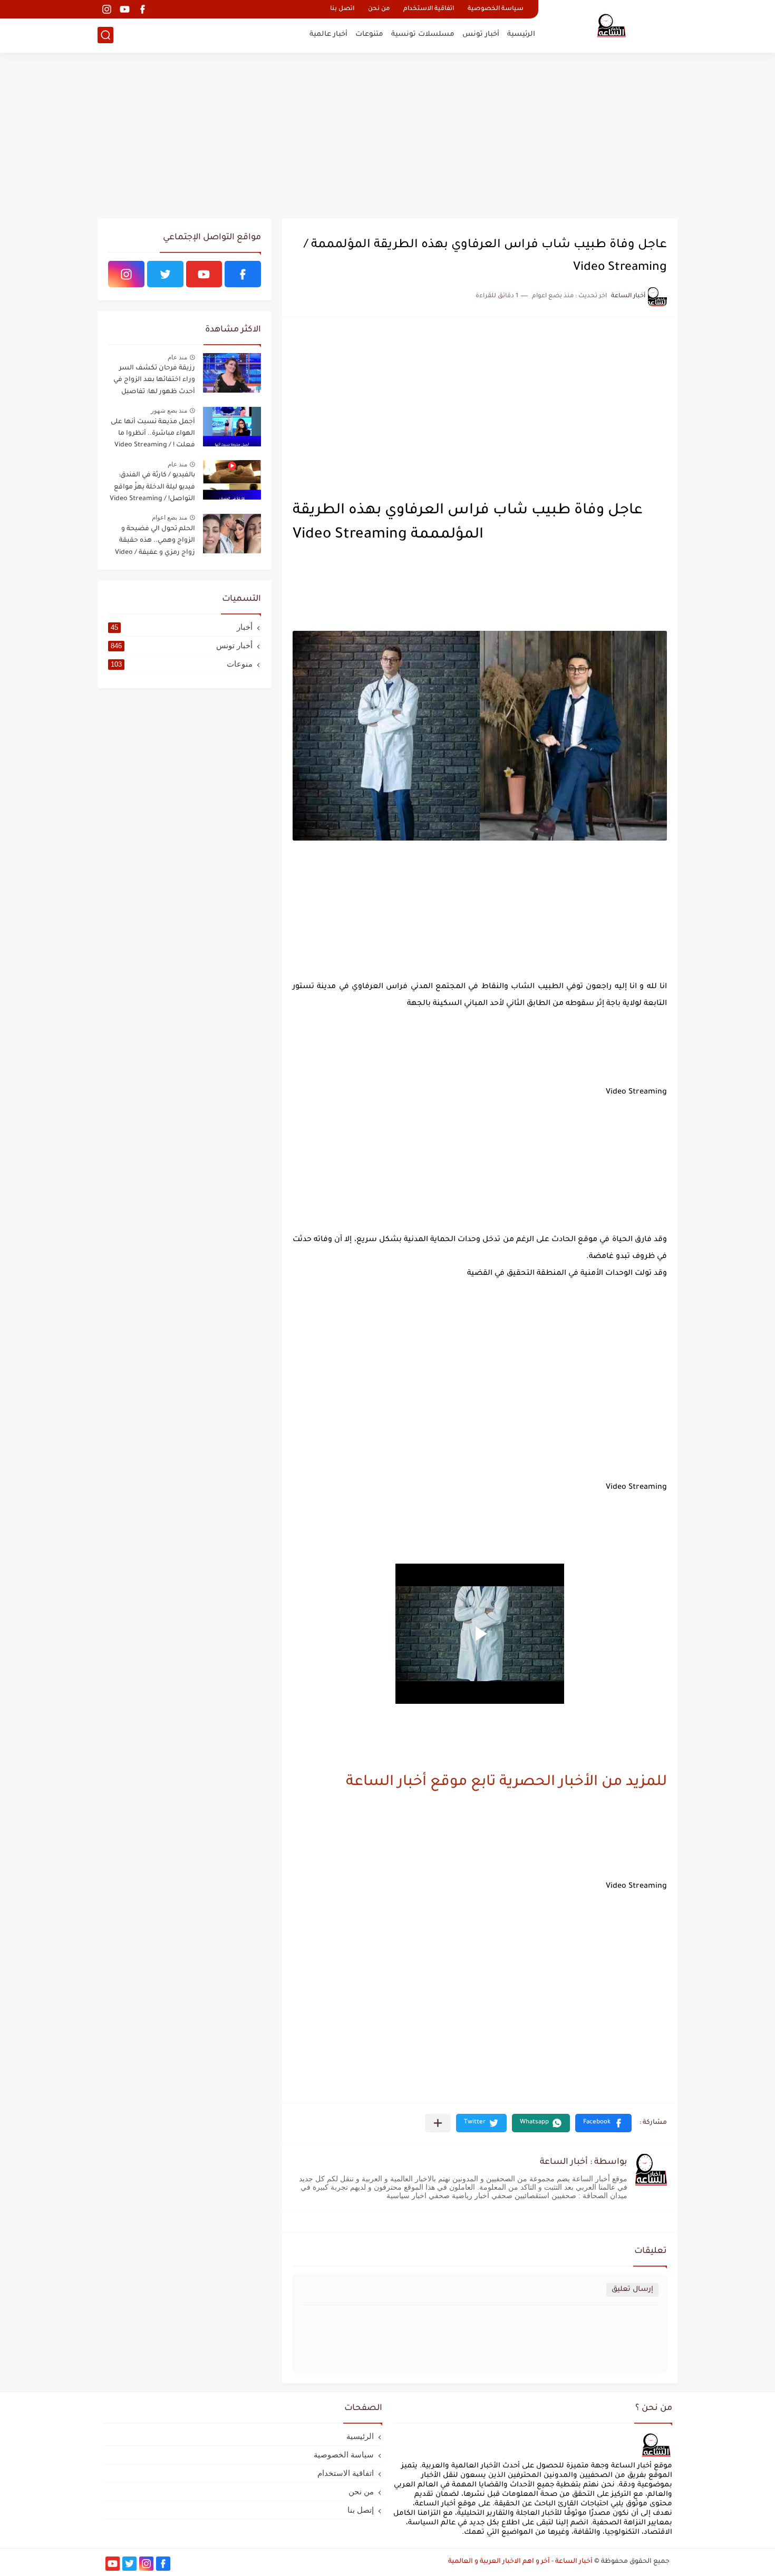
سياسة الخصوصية (496, 9)
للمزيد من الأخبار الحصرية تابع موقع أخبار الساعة (506, 1783)
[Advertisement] (387, 137)
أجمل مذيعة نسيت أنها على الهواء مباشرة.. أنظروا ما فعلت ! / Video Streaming (153, 434)
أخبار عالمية (328, 35)
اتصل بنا (342, 9)
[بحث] (105, 35)
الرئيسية (521, 35)
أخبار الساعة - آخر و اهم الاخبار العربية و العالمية (520, 2562)
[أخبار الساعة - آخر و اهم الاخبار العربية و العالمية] (612, 25)
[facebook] (142, 9)
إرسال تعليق (632, 2290)
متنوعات (369, 35)
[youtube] (124, 9)
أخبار (182, 627)
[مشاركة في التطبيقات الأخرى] (438, 2123)
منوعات (182, 664)
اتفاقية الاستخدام (429, 9)
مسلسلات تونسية (423, 35)
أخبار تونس (481, 35)
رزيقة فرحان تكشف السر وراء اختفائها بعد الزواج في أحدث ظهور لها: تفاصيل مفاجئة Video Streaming (154, 382)
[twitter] (165, 274)
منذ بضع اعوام (169, 518)
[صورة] (232, 373)
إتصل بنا (361, 2510)
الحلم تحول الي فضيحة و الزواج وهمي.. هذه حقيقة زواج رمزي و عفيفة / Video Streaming (155, 543)
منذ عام (177, 357)
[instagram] (106, 9)
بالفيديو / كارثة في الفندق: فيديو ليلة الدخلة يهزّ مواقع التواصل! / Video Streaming (152, 487)
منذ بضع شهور (169, 411)
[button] (603, 2123)
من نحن (379, 9)
